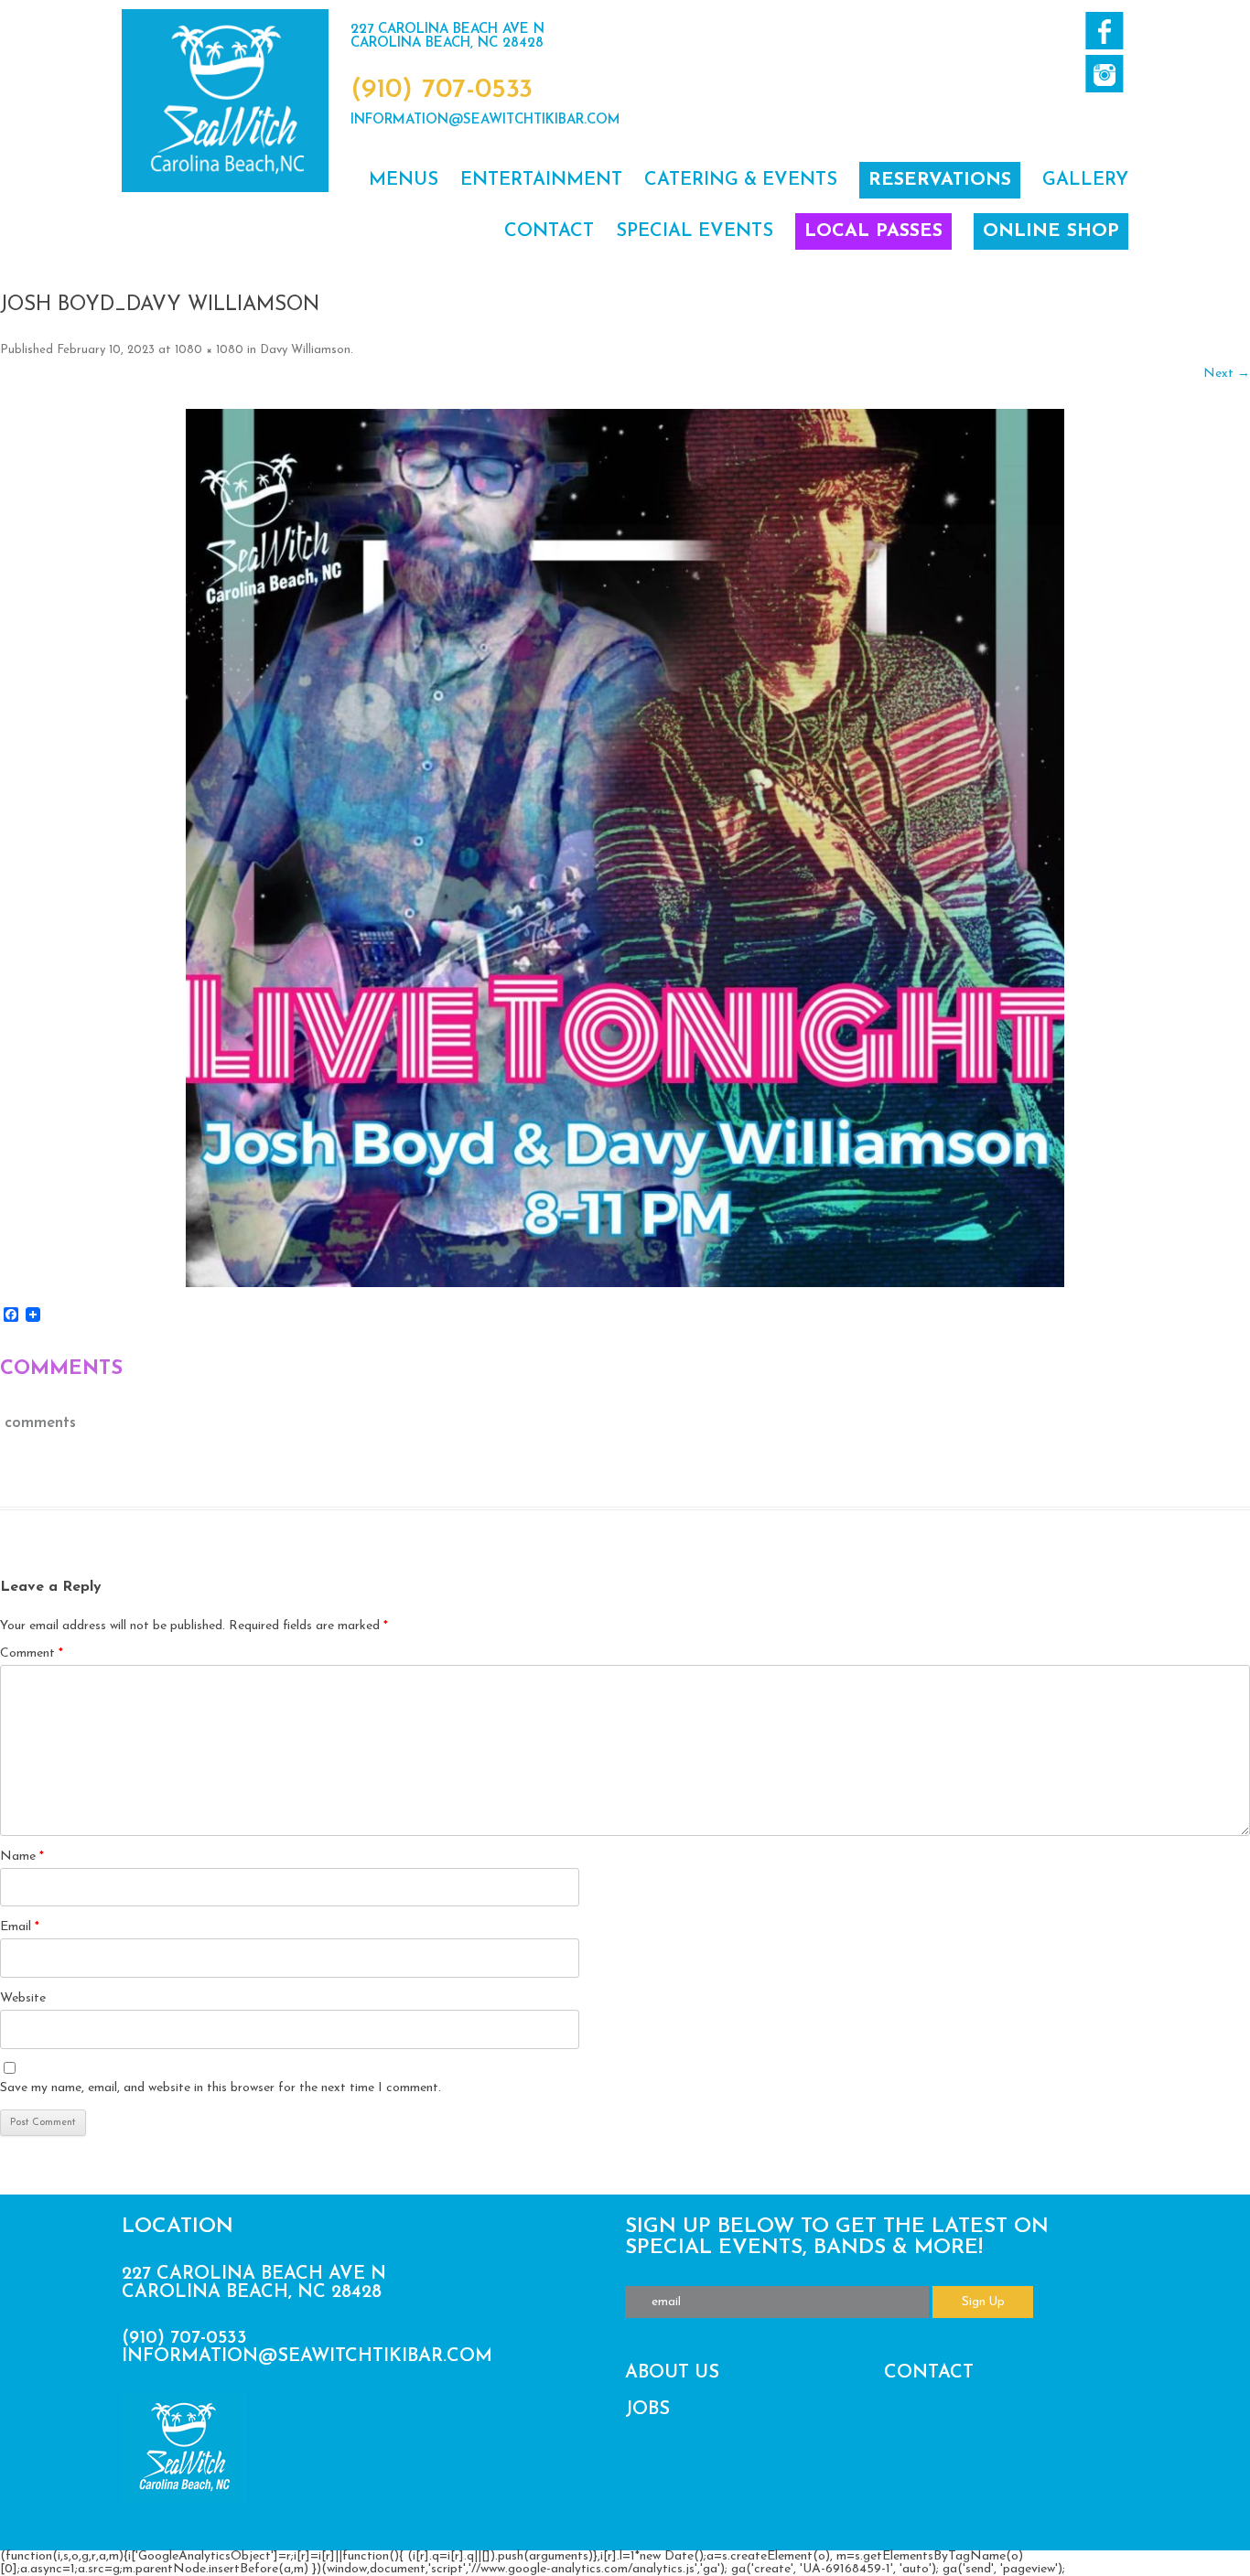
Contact (549, 231)
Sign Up (983, 2302)
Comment (32, 1653)
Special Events (695, 231)
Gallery (1085, 180)
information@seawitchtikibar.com (485, 120)
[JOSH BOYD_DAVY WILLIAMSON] (625, 848)
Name (22, 1857)
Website (23, 1998)
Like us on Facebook (1104, 31)
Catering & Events (741, 180)
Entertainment (541, 180)
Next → (1227, 374)
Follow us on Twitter (1104, 74)
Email (20, 1927)
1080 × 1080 (209, 350)
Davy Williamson (305, 350)
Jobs (647, 2410)
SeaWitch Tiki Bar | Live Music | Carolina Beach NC (225, 101)
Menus (404, 180)
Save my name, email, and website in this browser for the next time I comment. (221, 2088)
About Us (672, 2373)
